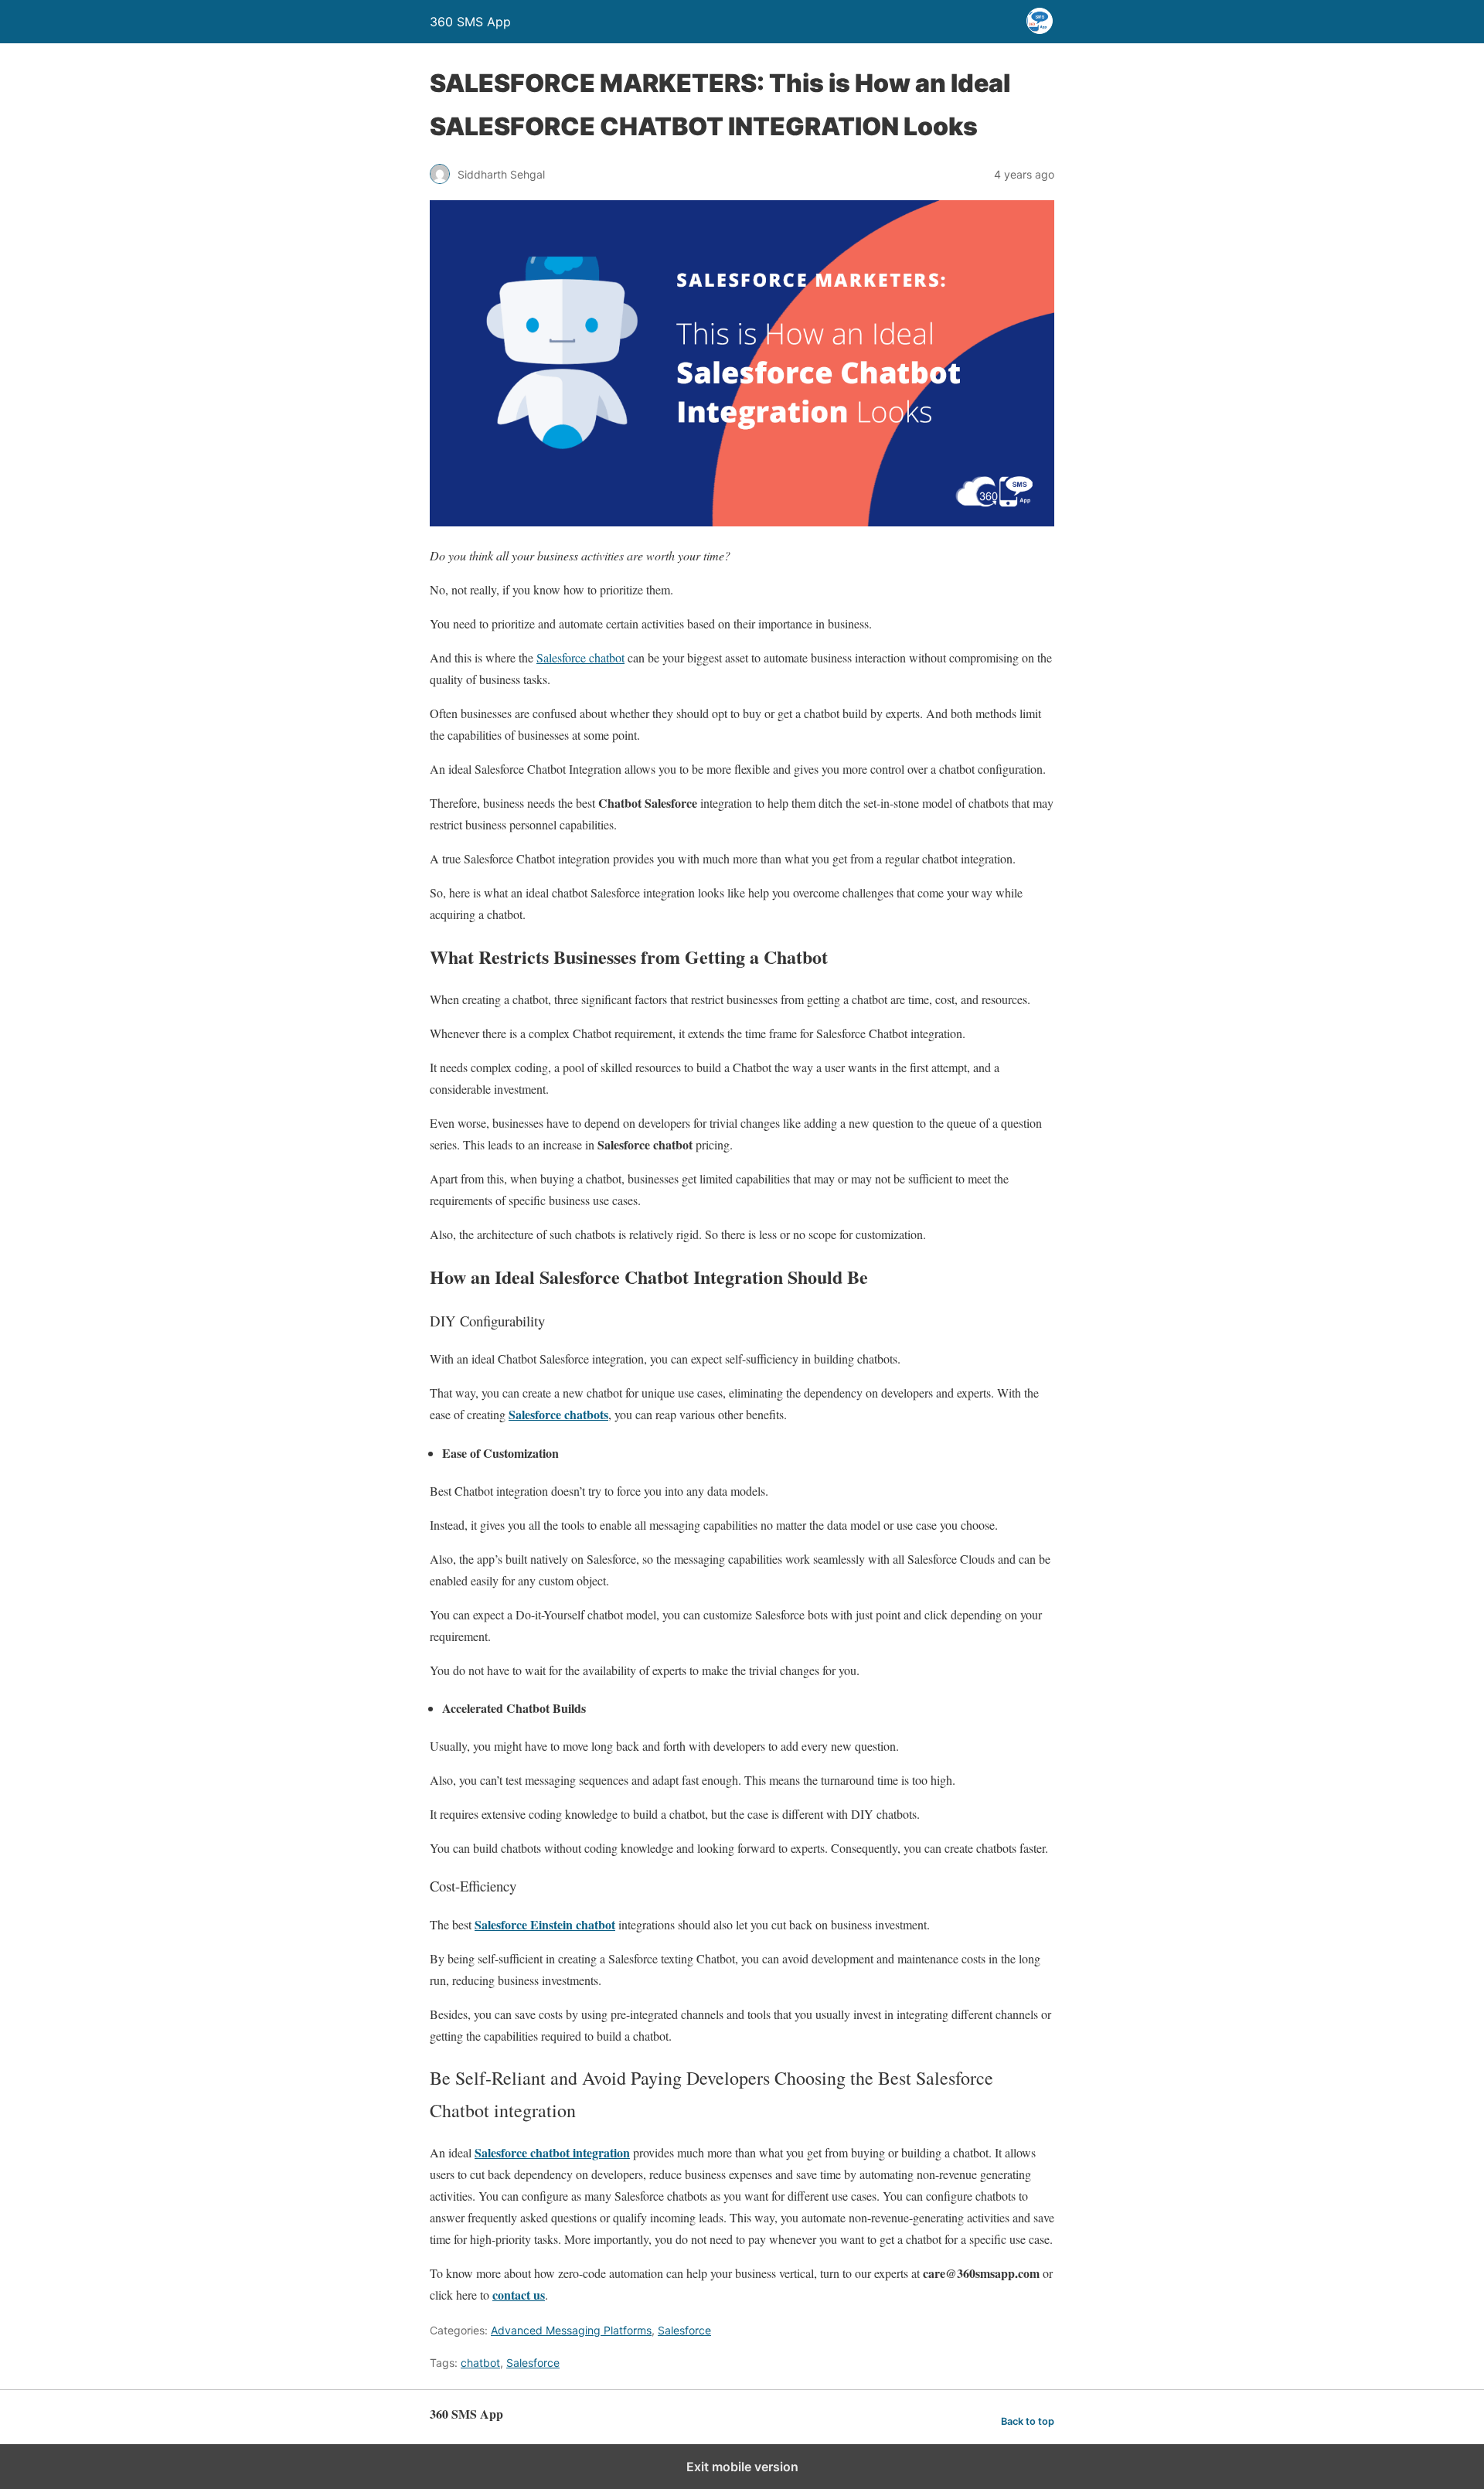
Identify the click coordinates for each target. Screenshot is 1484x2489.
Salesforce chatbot (580, 657)
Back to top (1028, 2421)
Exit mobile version (742, 2467)
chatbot (480, 2363)
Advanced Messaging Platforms (571, 2330)
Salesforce (684, 2330)
